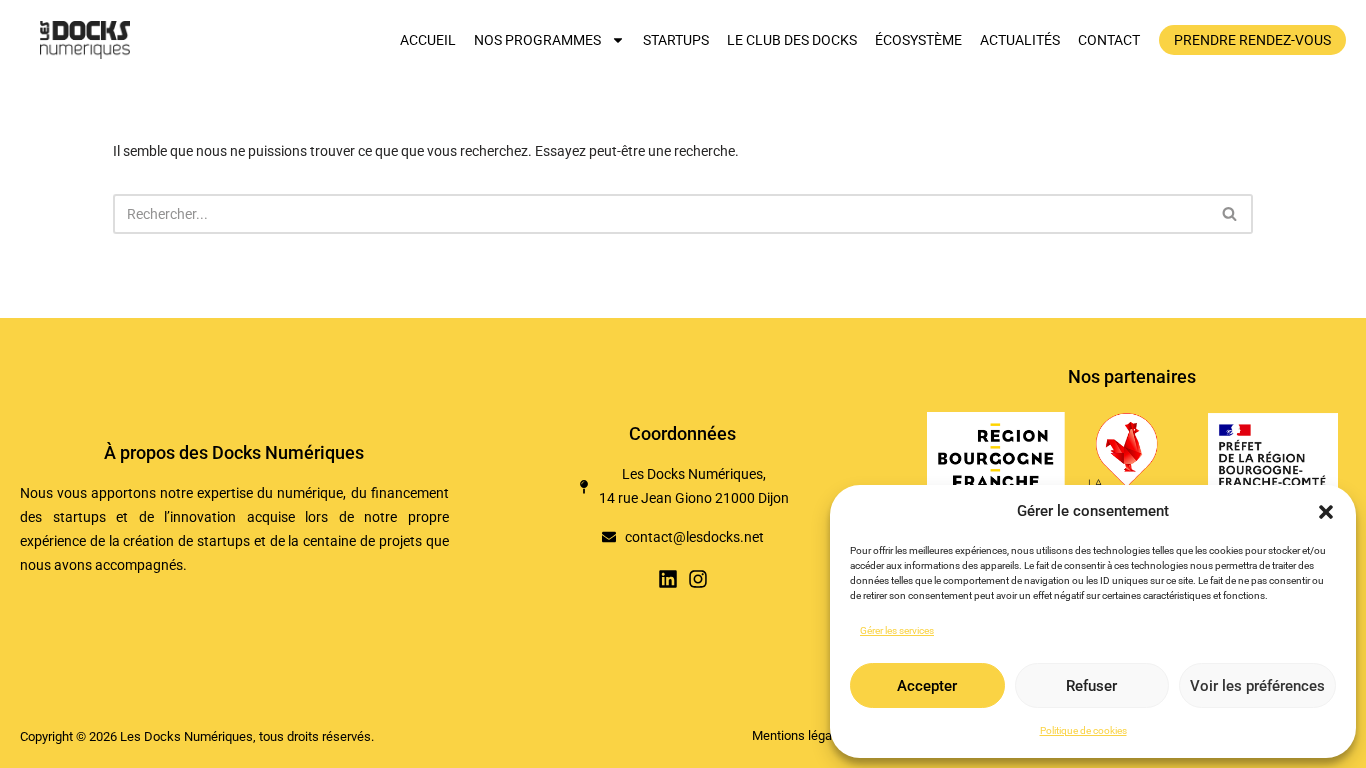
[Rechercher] (1230, 214)
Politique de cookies (1083, 730)
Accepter (927, 686)
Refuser (1091, 686)
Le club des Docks (792, 40)
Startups (676, 40)
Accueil (428, 40)
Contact (1109, 40)
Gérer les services (897, 630)
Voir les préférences (1257, 686)
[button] (1326, 512)
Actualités (1020, 40)
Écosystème (918, 40)
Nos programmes (537, 40)
